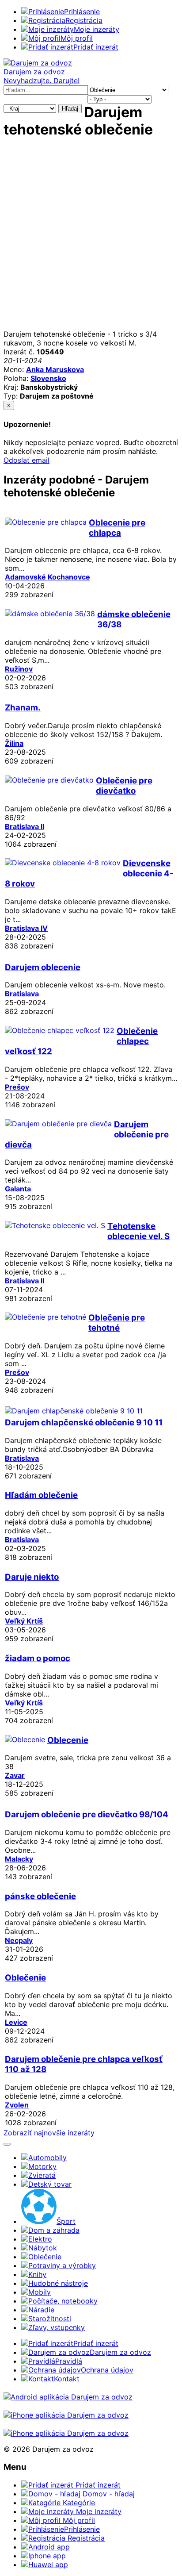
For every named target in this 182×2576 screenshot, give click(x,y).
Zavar (15, 1775)
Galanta (18, 1189)
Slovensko (48, 378)
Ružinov (19, 669)
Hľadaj (70, 109)
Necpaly (19, 1940)
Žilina (14, 743)
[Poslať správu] (7, 2144)
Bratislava (22, 994)
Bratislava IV (26, 928)
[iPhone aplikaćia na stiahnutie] (66, 2415)
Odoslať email (27, 460)
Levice (16, 2022)
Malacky (19, 1859)
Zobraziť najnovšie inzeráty (49, 2133)
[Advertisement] (91, 238)
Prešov (17, 1087)
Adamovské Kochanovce (47, 577)
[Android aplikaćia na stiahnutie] (68, 2397)
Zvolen (17, 2105)
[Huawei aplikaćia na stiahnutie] (66, 2433)
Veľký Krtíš (24, 1621)
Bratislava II (25, 826)
